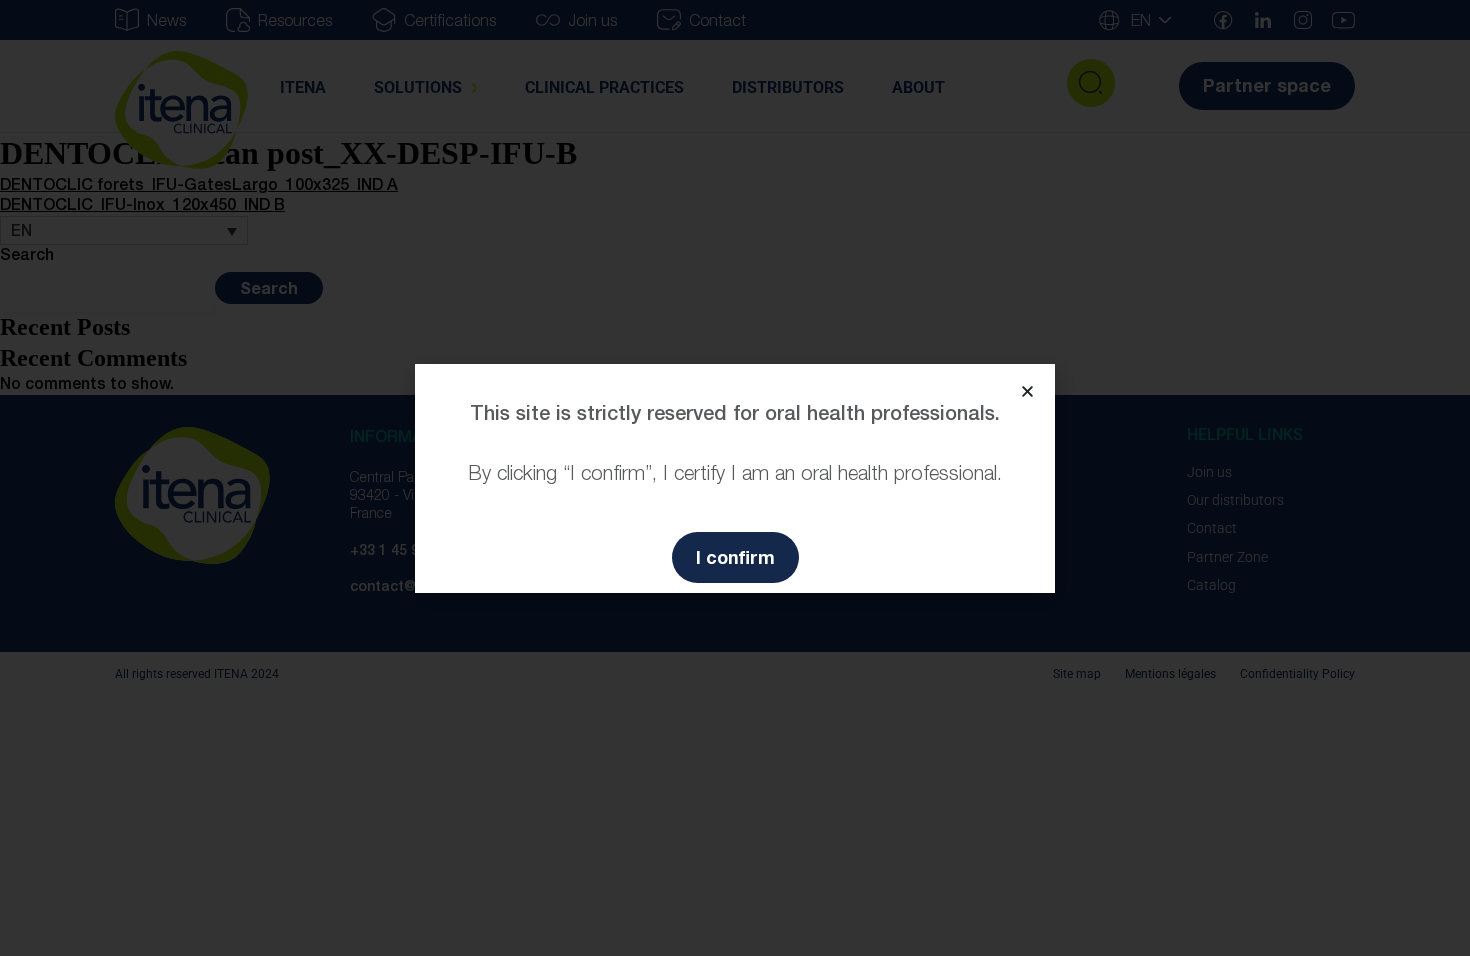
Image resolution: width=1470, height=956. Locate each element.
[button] (1027, 391)
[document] (735, 478)
